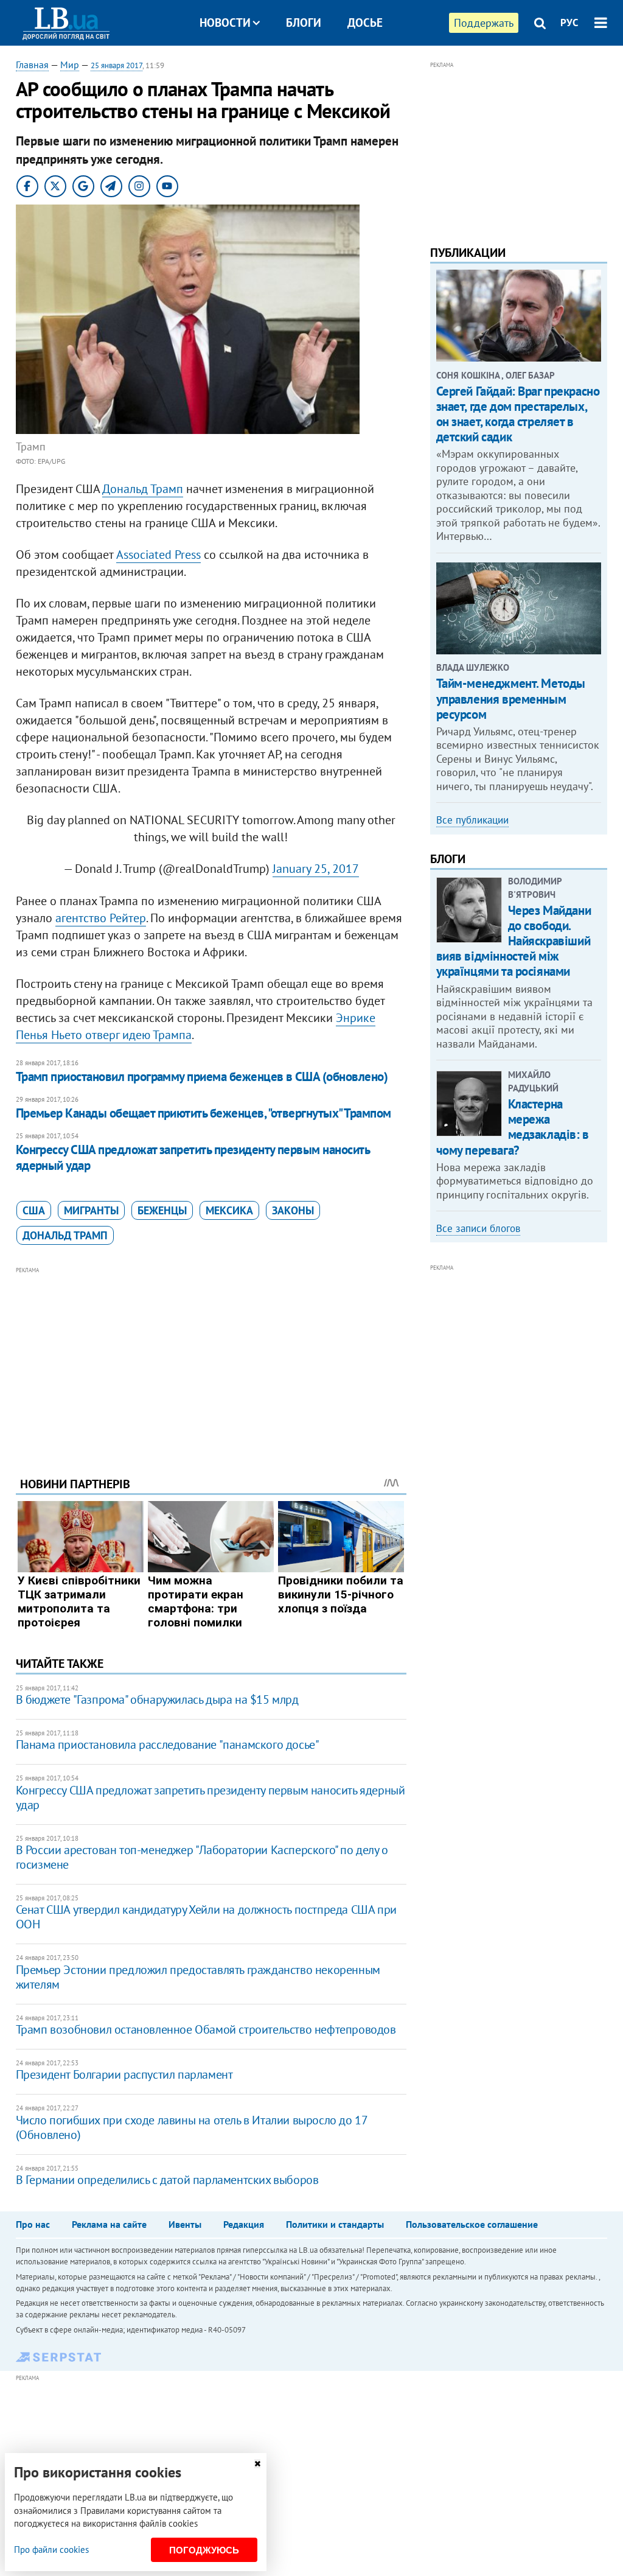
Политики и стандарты (335, 2224)
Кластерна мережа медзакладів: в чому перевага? (513, 1127)
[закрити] (257, 2464)
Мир (70, 65)
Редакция (244, 2224)
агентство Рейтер (101, 918)
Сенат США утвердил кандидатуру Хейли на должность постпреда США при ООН (206, 1917)
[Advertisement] (211, 1362)
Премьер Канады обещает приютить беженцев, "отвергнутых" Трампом (204, 1113)
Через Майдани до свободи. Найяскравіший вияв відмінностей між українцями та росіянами (514, 941)
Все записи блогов (478, 1228)
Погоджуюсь (204, 2550)
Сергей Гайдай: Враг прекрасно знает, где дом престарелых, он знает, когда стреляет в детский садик (518, 414)
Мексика (229, 1210)
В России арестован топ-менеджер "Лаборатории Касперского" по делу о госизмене (202, 1857)
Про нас (33, 2224)
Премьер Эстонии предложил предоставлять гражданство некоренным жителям (198, 1977)
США (34, 1210)
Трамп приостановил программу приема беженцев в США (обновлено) (202, 1076)
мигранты (91, 1210)
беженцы (162, 1210)
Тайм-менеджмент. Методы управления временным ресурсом (511, 698)
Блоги (304, 23)
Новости (225, 23)
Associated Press (158, 555)
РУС (569, 23)
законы (293, 1210)
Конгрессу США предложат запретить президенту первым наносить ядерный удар (193, 1157)
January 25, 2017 (316, 869)
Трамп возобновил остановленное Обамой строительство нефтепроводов (206, 2029)
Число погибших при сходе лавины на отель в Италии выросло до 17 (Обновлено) (192, 2127)
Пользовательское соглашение (472, 2224)
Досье (365, 23)
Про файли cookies (51, 2550)
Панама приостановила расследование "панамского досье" (168, 1745)
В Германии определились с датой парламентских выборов (167, 2180)
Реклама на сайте (109, 2224)
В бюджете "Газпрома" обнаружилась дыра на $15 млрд (157, 1699)
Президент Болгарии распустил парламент (124, 2074)
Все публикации (472, 820)
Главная (32, 65)
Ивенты (185, 2224)
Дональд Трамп (143, 489)
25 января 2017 (117, 65)
